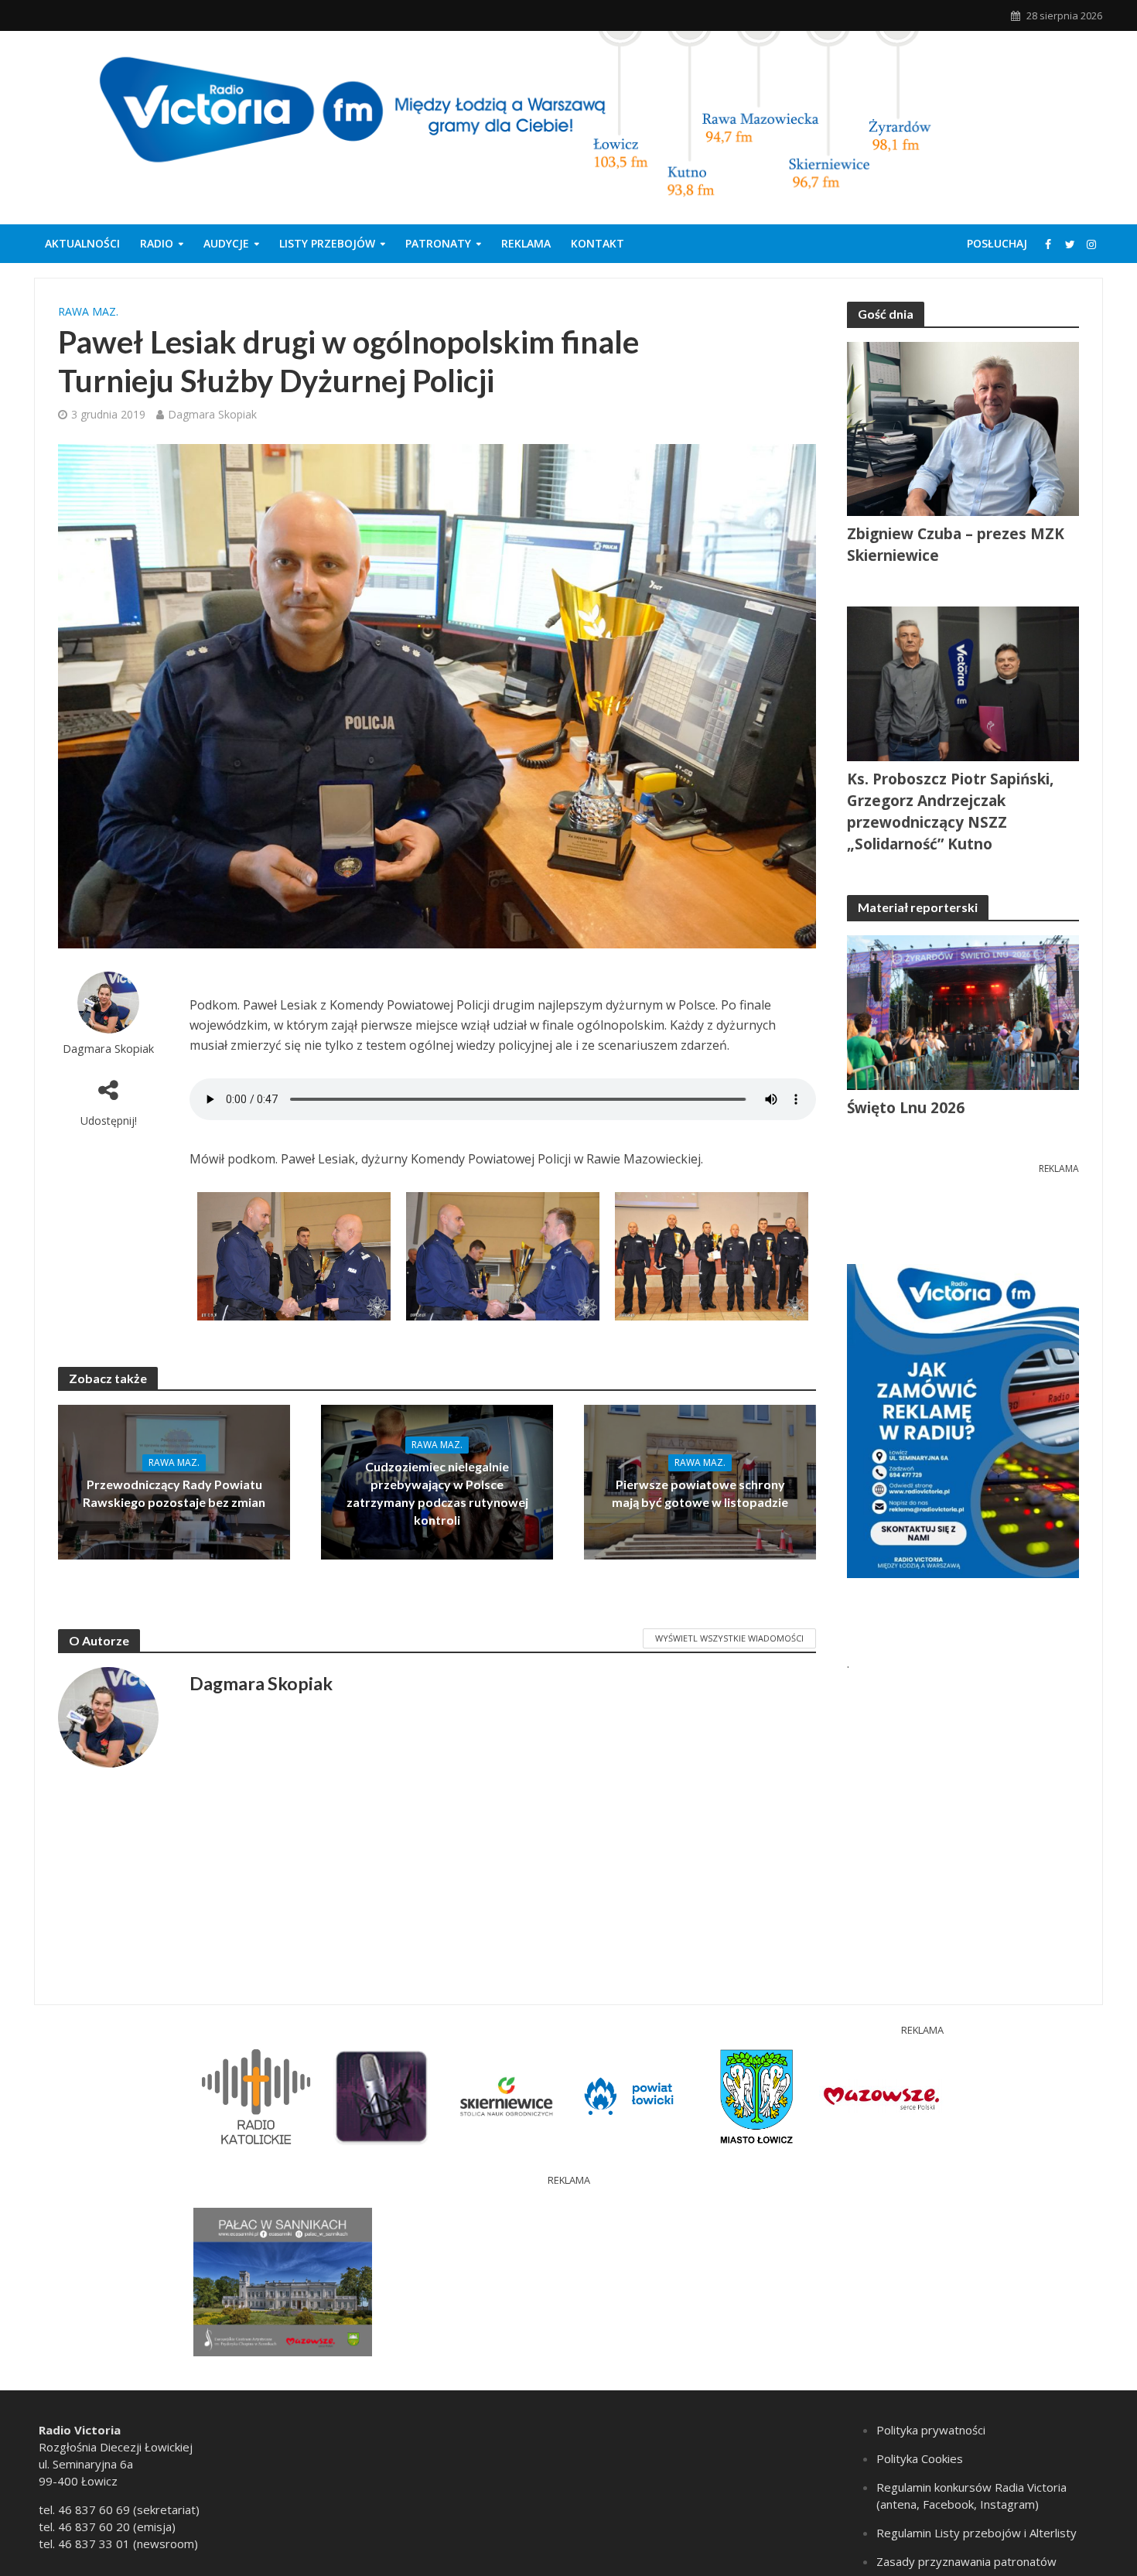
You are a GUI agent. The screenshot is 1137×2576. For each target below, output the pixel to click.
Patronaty (438, 243)
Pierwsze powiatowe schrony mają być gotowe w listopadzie (700, 1493)
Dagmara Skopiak (212, 414)
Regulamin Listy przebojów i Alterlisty (977, 2533)
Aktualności (82, 243)
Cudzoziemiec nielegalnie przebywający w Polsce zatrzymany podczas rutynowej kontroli (437, 1493)
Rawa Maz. (88, 311)
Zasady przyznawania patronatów (966, 2561)
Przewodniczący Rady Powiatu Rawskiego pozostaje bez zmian (174, 1493)
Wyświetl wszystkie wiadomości (729, 1638)
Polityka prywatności (931, 2430)
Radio (157, 243)
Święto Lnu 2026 (906, 1108)
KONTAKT (598, 243)
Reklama (526, 243)
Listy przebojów (327, 243)
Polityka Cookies (920, 2458)
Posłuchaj (997, 243)
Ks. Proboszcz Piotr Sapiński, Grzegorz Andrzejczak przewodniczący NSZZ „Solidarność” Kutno (950, 811)
